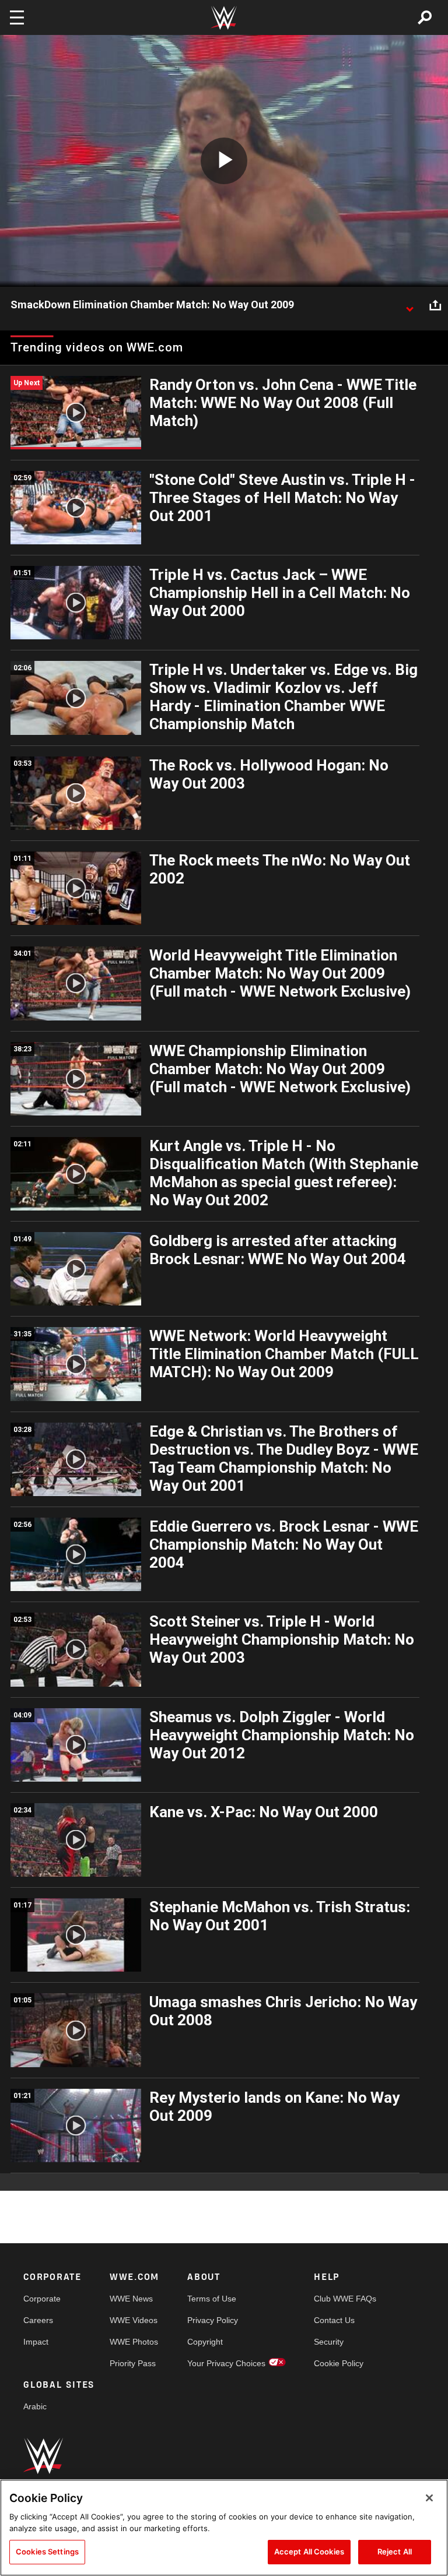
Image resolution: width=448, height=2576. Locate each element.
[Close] (429, 2498)
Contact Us (334, 2320)
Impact (36, 2342)
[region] (224, 2528)
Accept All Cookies (309, 2552)
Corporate (42, 2299)
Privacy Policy (213, 2320)
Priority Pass (133, 2363)
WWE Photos (134, 2342)
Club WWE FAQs (345, 2299)
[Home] (224, 18)
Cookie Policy (339, 2363)
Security (329, 2342)
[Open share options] (435, 305)
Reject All (395, 2552)
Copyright (205, 2342)
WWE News (131, 2299)
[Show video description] (409, 305)
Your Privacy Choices (226, 2363)
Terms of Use (212, 2299)
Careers (38, 2320)
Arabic (35, 2406)
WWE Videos (134, 2320)
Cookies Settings (47, 2552)
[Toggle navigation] (17, 17)
